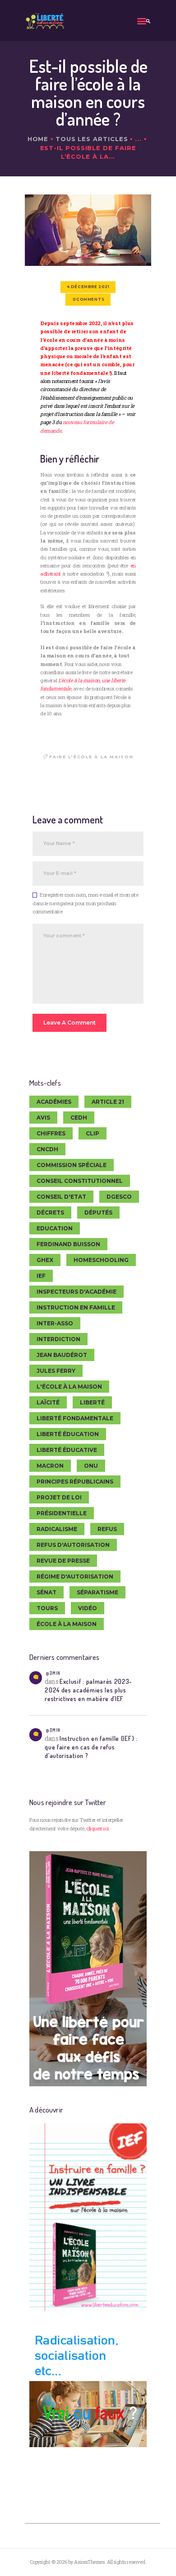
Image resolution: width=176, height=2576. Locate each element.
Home (38, 139)
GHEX (45, 1260)
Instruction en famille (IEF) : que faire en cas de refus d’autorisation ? (91, 1747)
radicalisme (57, 1529)
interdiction (58, 1339)
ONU (91, 1466)
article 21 (108, 1102)
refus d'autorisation (73, 1545)
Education (55, 1228)
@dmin (53, 1673)
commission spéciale (72, 1165)
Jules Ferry (56, 1371)
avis (43, 1118)
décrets (50, 1212)
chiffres (51, 1133)
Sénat (46, 1592)
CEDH (79, 1118)
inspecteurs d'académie (76, 1292)
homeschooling (101, 1260)
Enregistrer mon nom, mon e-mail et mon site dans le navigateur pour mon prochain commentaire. (85, 903)
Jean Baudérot (62, 1355)
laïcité (48, 1402)
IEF (41, 1276)
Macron (50, 1466)
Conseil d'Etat (61, 1197)
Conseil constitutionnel (80, 1181)
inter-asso (55, 1323)
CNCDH (47, 1149)
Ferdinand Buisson (68, 1244)
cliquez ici (97, 1828)
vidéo (88, 1608)
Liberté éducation (68, 1434)
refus (107, 1529)
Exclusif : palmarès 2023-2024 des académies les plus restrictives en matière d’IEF (88, 1690)
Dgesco (119, 1197)
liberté (92, 1402)
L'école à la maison (69, 1387)
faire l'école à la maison (91, 757)
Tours (47, 1608)
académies (54, 1102)
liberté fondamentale (75, 1418)
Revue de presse (63, 1561)
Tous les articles (92, 139)
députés (98, 1212)
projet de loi (59, 1497)
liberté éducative (67, 1450)
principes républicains (75, 1482)
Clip (93, 1133)
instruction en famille (76, 1307)
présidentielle (62, 1513)
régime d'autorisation (75, 1576)
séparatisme (97, 1592)
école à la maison (67, 1624)
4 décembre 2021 (88, 287)
